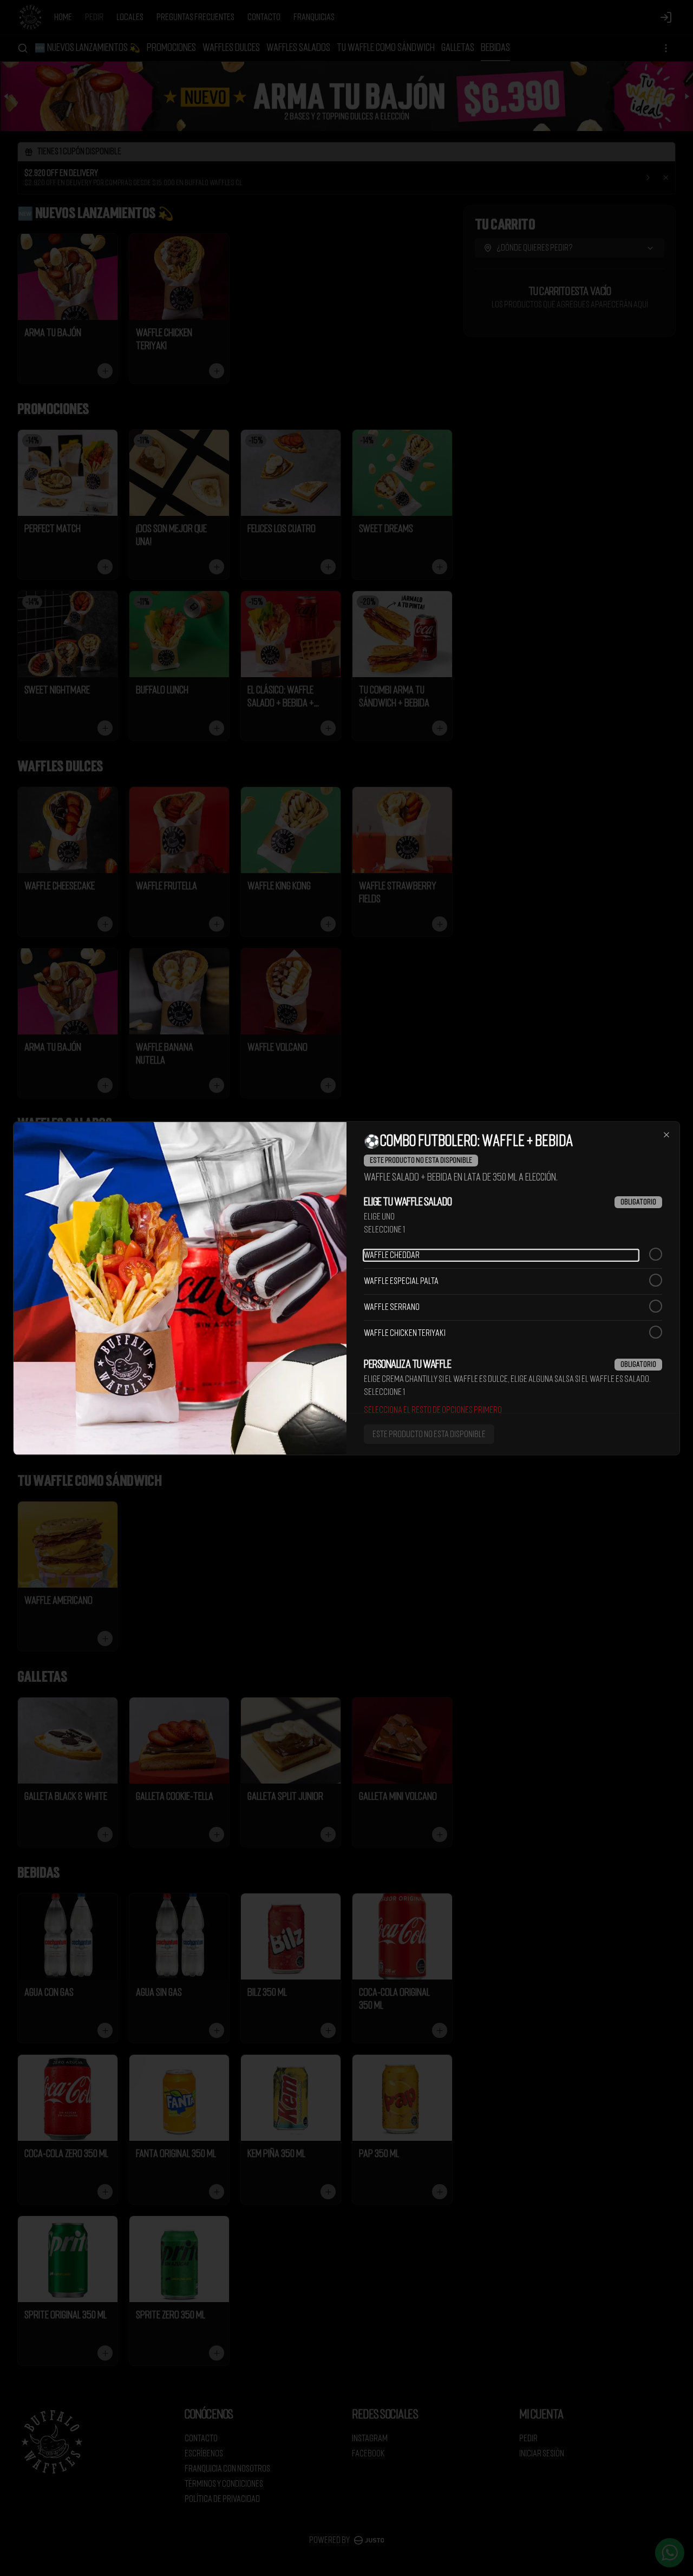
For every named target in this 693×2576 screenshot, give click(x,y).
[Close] (666, 1135)
